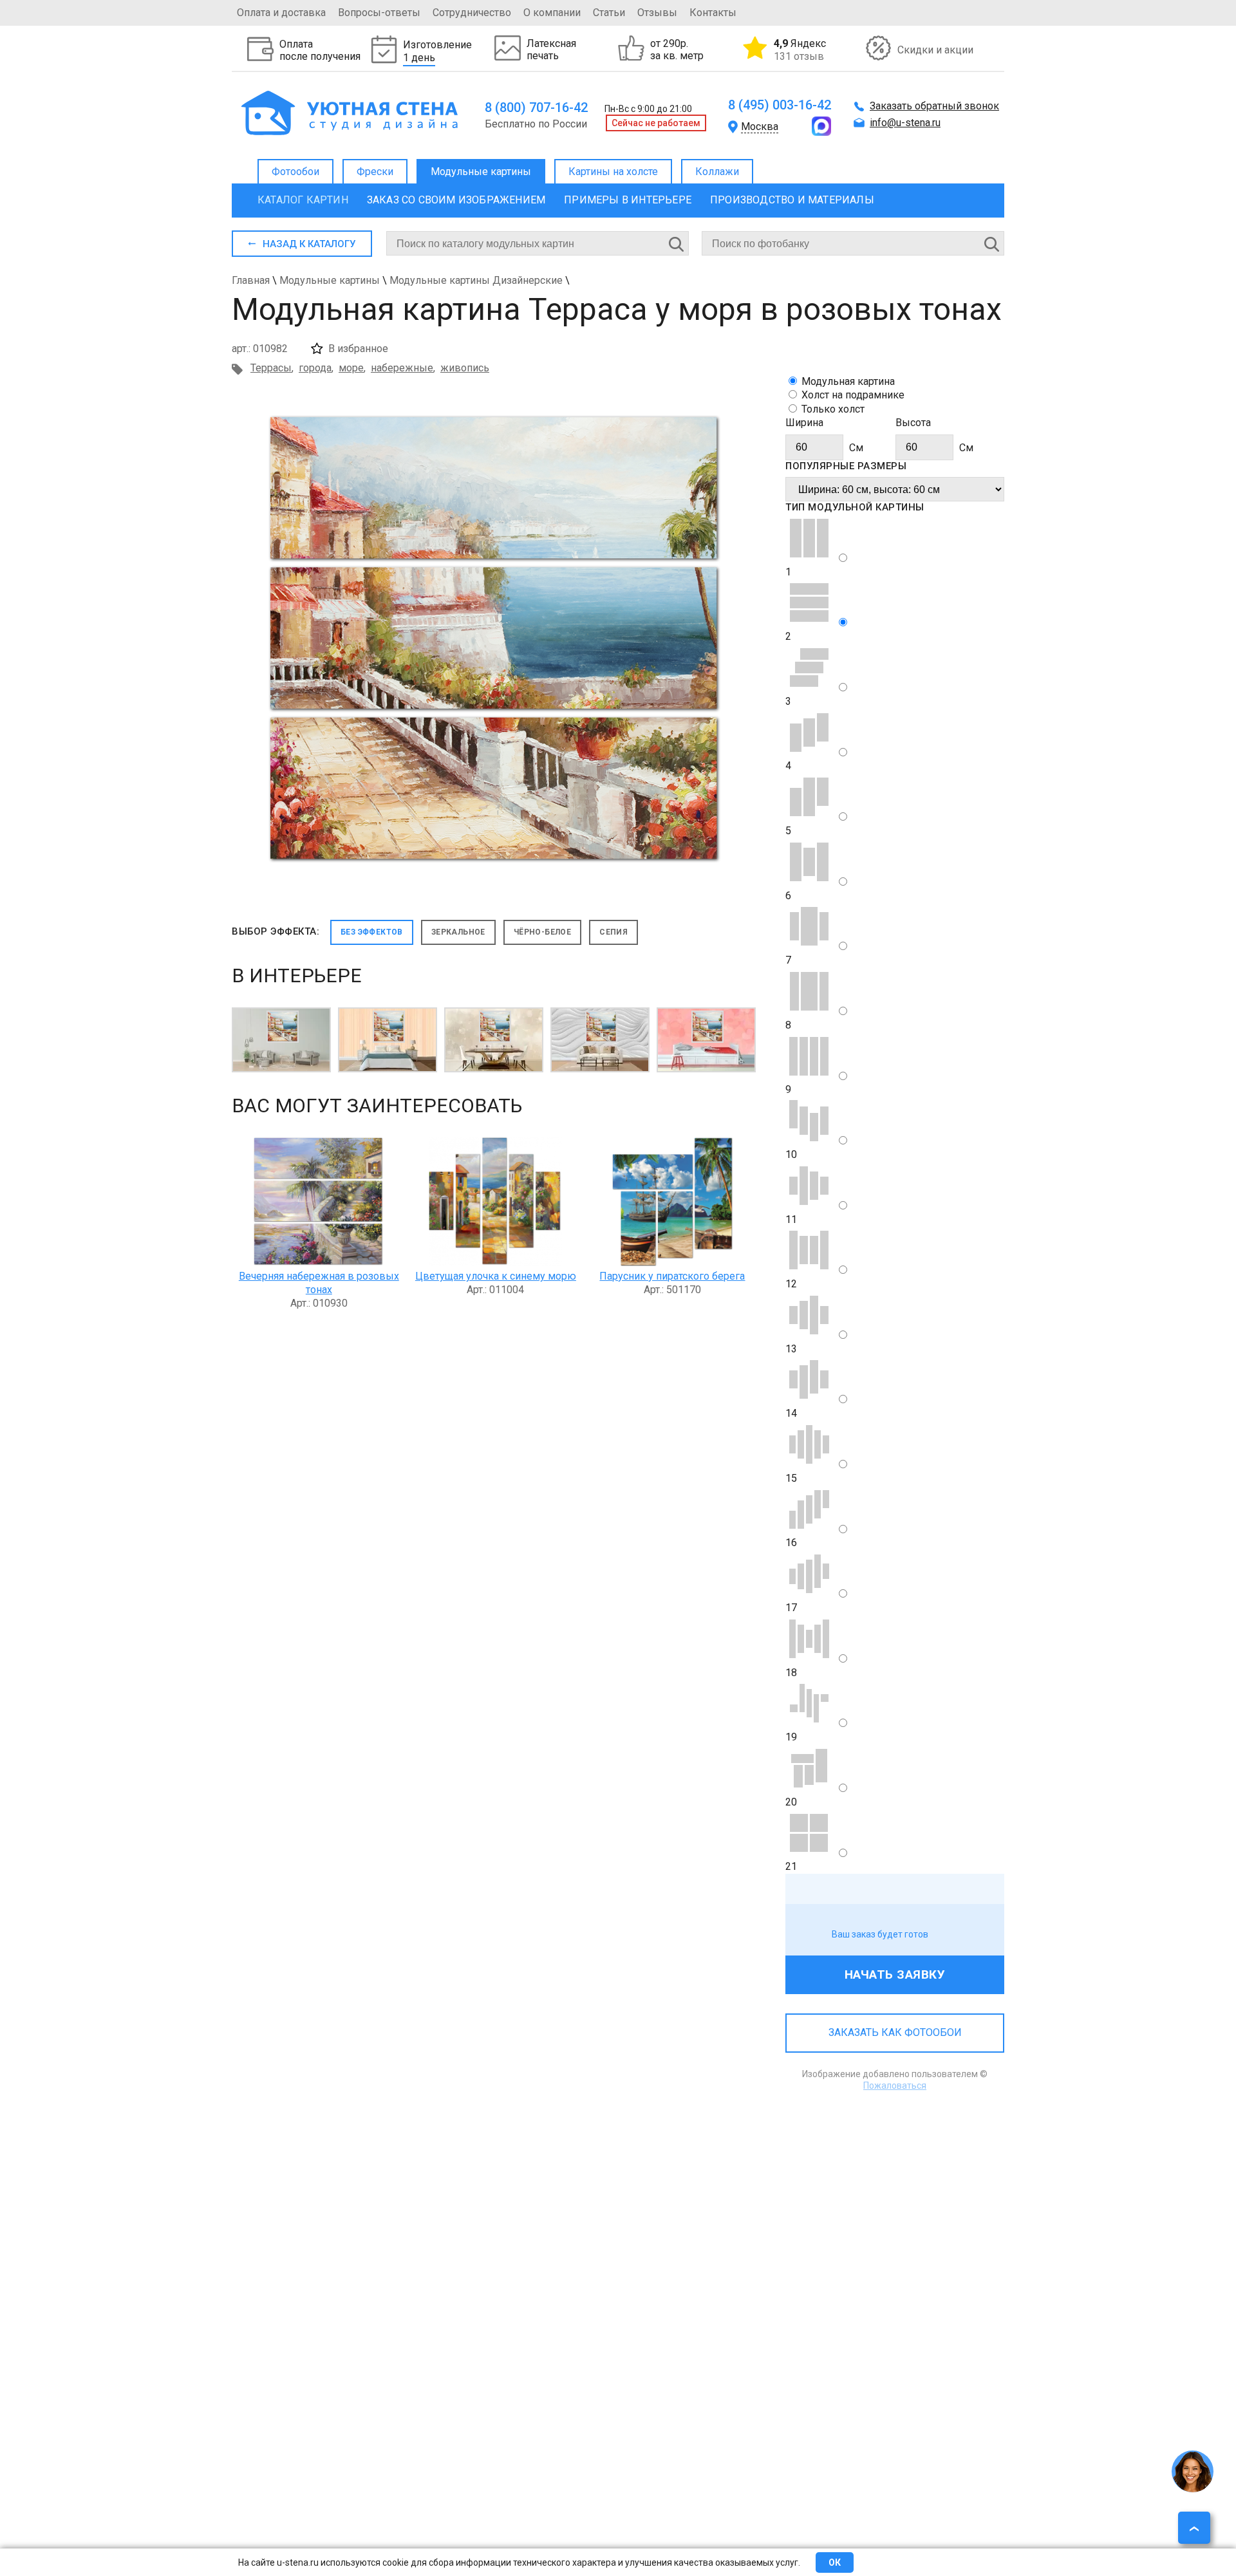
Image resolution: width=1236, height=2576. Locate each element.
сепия (613, 932)
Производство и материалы (792, 200)
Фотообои (295, 172)
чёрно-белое (542, 932)
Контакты (713, 13)
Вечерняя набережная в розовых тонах (319, 1283)
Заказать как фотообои (895, 2032)
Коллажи (717, 172)
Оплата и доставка (281, 13)
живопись (465, 368)
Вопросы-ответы (379, 13)
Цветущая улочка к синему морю (496, 1276)
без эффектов (372, 932)
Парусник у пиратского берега (672, 1276)
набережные (402, 368)
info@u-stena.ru (905, 123)
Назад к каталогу (309, 244)
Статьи (609, 13)
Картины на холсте (613, 172)
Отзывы (657, 13)
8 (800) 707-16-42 (536, 107)
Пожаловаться (895, 2086)
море (351, 368)
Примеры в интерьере (628, 200)
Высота (913, 423)
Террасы (271, 368)
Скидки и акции (935, 50)
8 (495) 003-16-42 (780, 105)
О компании (552, 13)
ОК (835, 2562)
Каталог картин (303, 200)
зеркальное (458, 932)
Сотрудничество (472, 13)
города (315, 368)
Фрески (375, 172)
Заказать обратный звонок (934, 106)
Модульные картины (481, 172)
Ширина (804, 423)
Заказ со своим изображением (456, 200)
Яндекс (800, 50)
